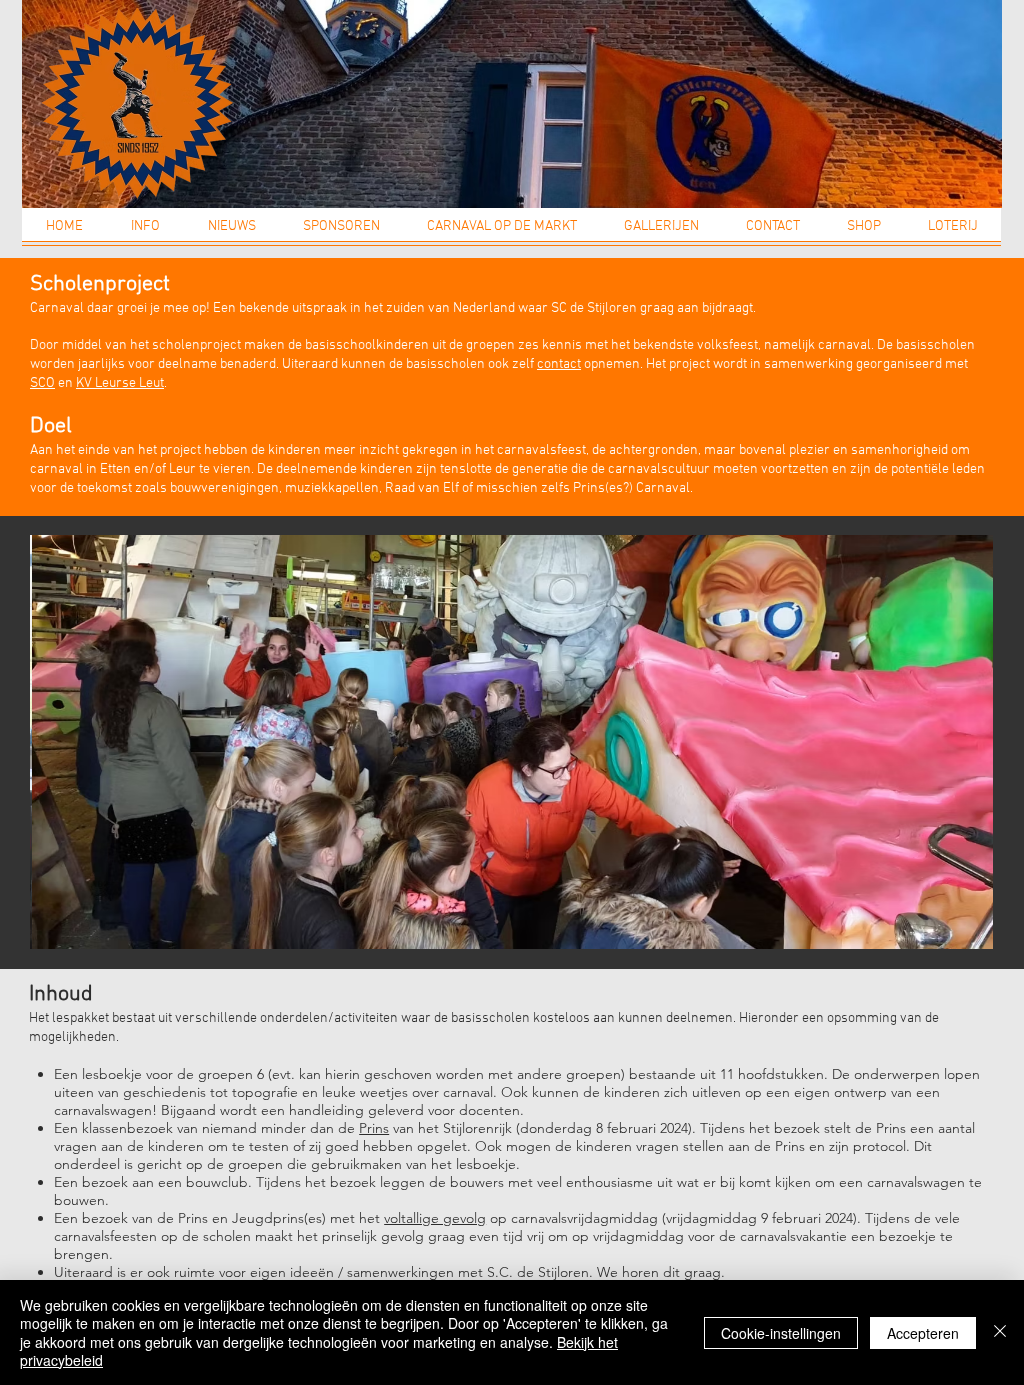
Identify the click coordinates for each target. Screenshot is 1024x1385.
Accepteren (923, 1333)
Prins (374, 1128)
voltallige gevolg (435, 1218)
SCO (42, 383)
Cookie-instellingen (781, 1333)
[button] (145, 233)
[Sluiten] (1000, 1332)
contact (559, 364)
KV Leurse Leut (120, 383)
